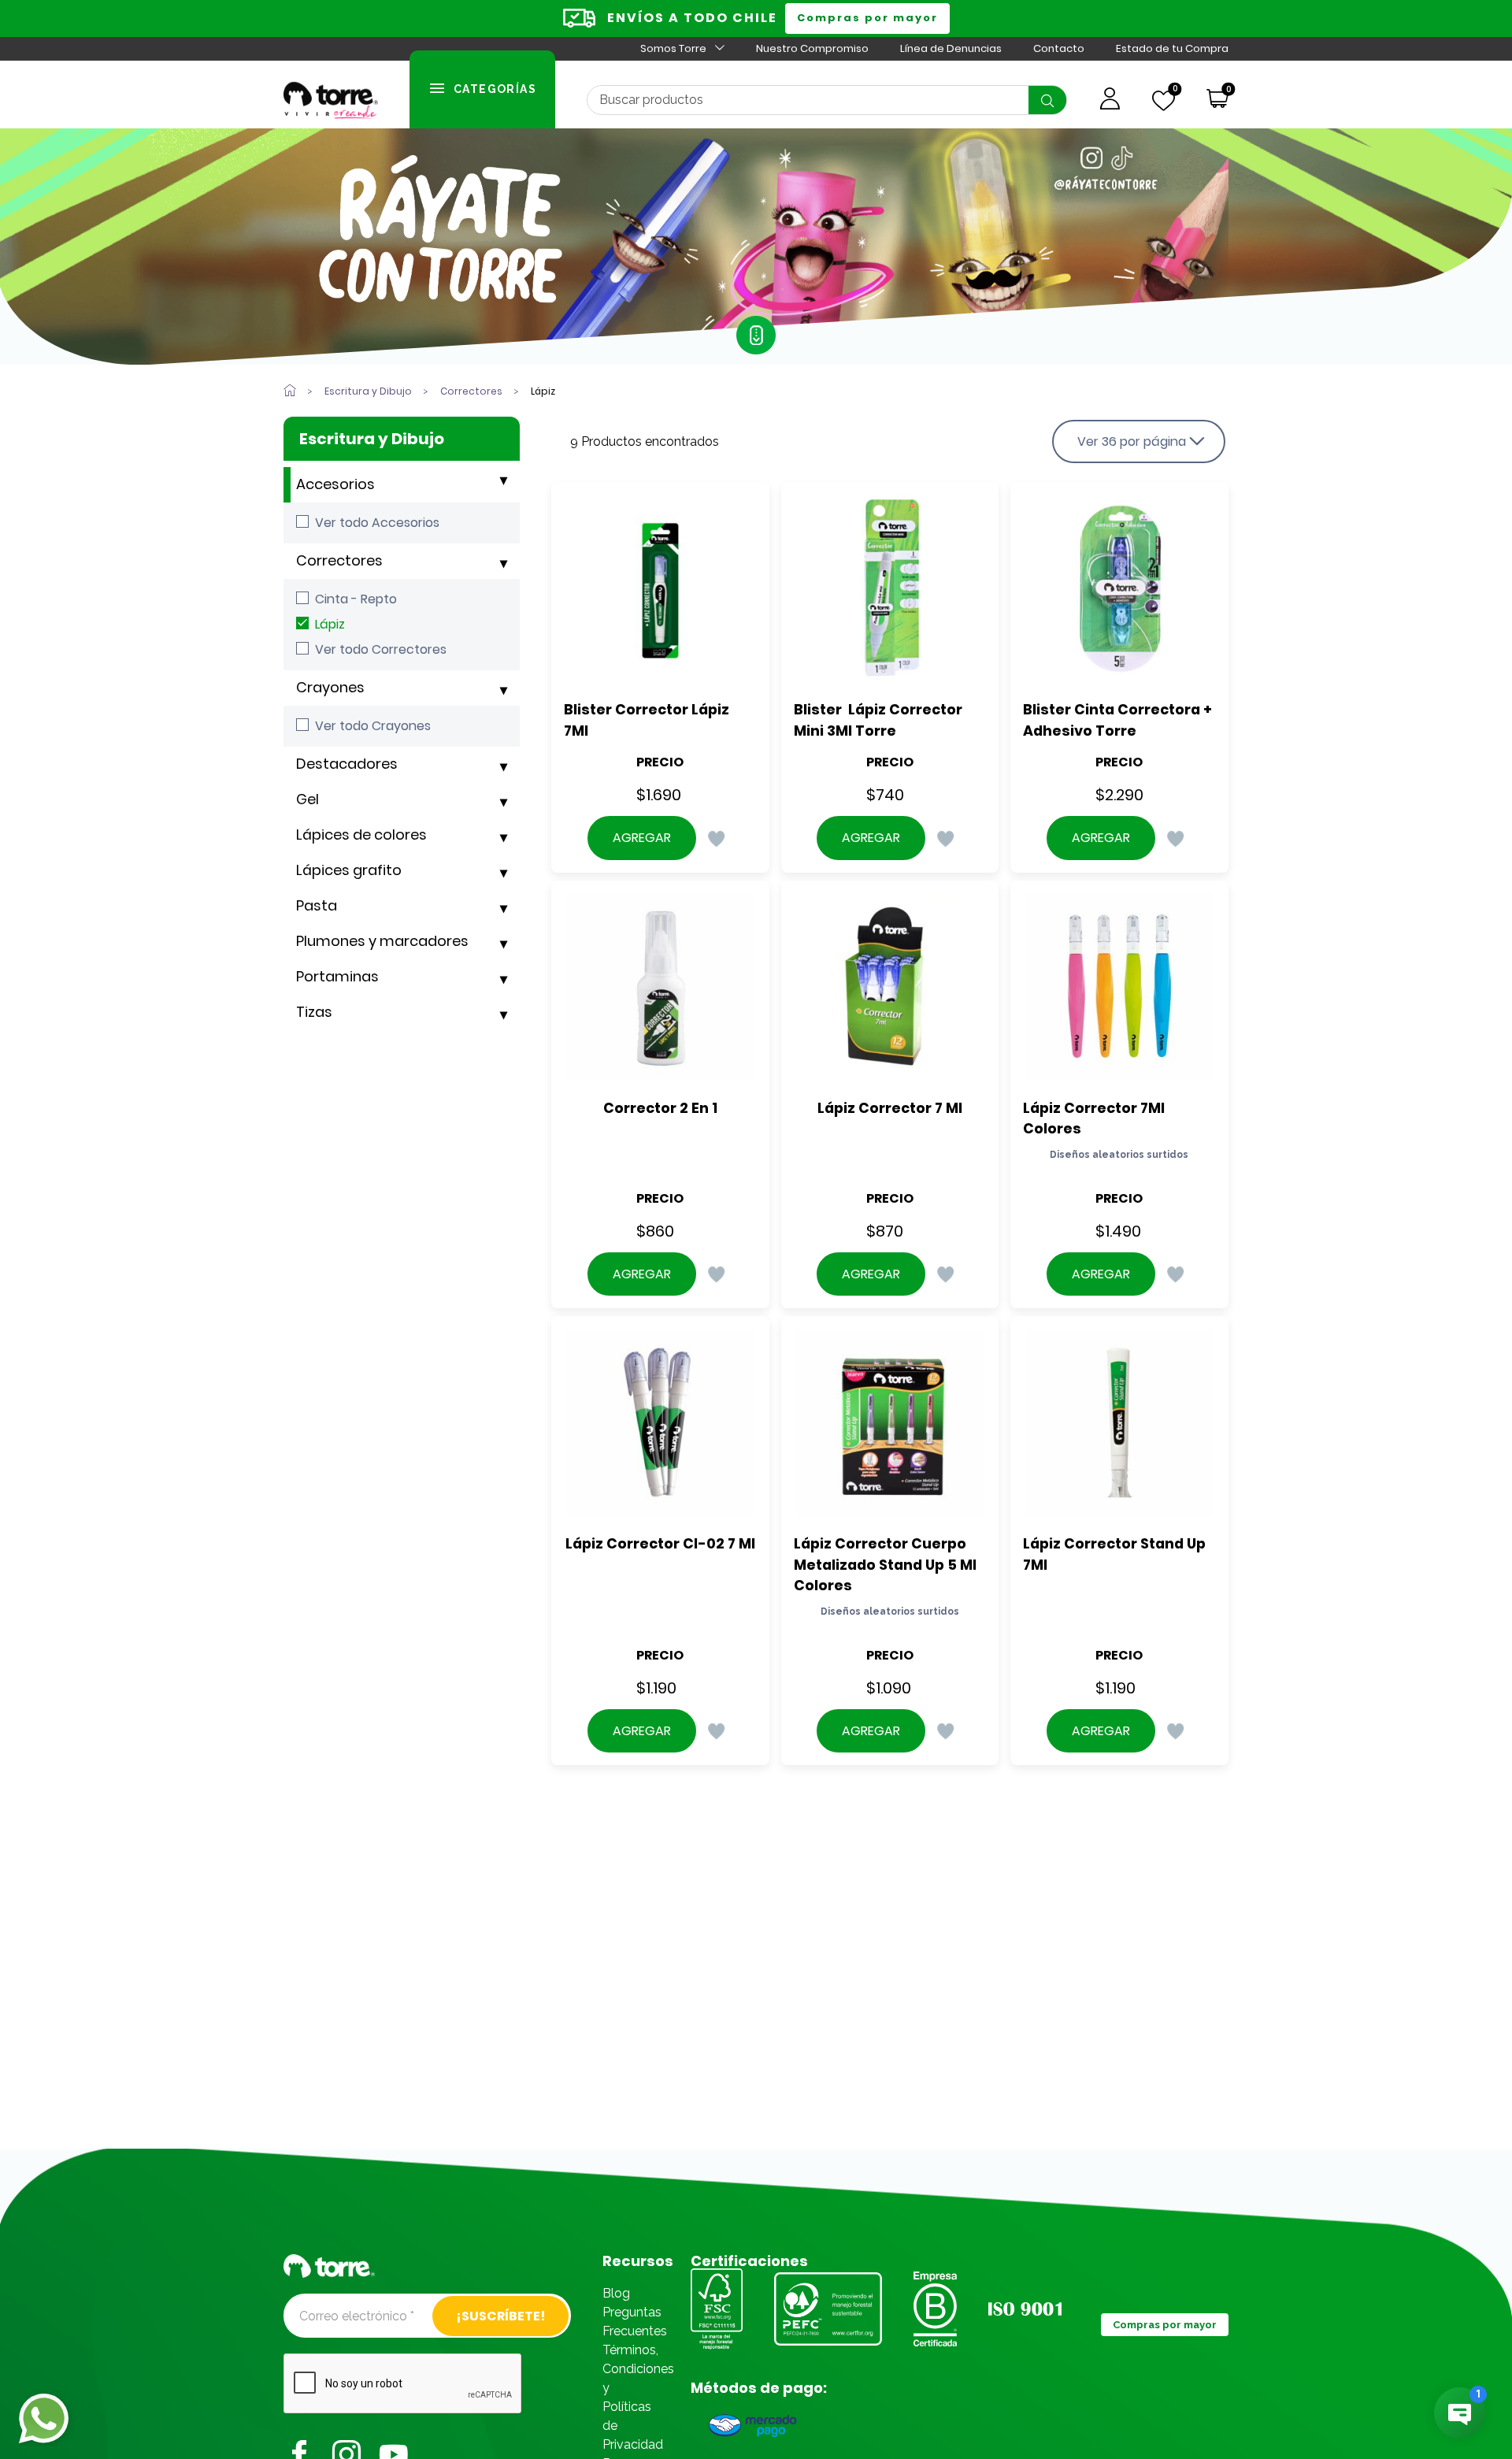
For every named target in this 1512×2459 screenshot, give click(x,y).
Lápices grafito (349, 870)
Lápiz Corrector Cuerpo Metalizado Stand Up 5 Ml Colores (887, 1564)
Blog (616, 2293)
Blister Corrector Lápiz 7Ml (648, 720)
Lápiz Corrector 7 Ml (890, 1108)
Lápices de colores (361, 835)
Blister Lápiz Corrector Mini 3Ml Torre (880, 720)
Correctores (339, 560)
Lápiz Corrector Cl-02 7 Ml (660, 1543)
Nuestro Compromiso (812, 48)
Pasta (317, 905)
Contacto (1059, 48)
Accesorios (335, 484)
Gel (308, 799)
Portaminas (337, 976)
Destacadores (347, 764)
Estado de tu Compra (1172, 48)
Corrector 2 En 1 (660, 1108)
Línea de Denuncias (951, 48)
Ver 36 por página (1132, 441)
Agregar (642, 838)
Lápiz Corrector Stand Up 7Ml (1116, 1554)
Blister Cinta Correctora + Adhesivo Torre (1119, 720)
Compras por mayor (867, 18)
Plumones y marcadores (382, 941)
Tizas (314, 1012)
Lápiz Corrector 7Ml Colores (1095, 1118)
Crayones (330, 687)
